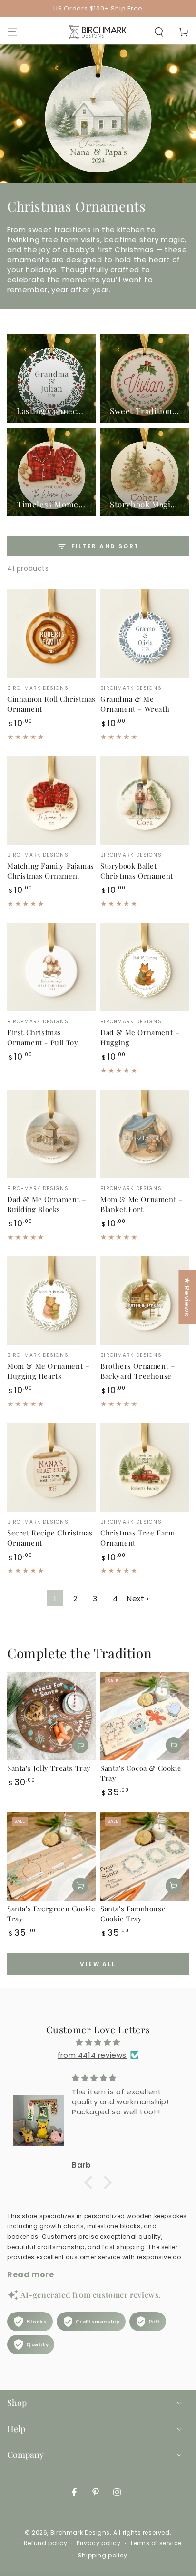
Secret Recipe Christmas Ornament (50, 1538)
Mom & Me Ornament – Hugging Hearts (48, 1371)
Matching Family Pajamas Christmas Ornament (51, 871)
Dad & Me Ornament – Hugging (140, 1037)
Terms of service (156, 2543)
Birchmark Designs (80, 2532)
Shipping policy (103, 2556)
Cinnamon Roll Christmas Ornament (51, 704)
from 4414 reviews (92, 2055)
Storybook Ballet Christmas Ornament (137, 871)
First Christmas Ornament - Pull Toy (43, 1037)
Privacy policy (98, 2543)
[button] (159, 32)
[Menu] (12, 32)
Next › (138, 1599)
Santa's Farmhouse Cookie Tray (133, 1914)
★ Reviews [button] (187, 1297)
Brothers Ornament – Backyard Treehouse (138, 1371)
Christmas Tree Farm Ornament (137, 1538)
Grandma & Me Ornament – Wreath (135, 704)
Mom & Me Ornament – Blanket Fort (142, 1204)
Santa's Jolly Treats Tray (49, 1768)
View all (98, 1964)
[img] (98, 2042)
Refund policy (46, 2543)
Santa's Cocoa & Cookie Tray (141, 1773)
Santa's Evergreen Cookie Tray (51, 1914)
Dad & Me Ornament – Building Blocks (47, 1204)
